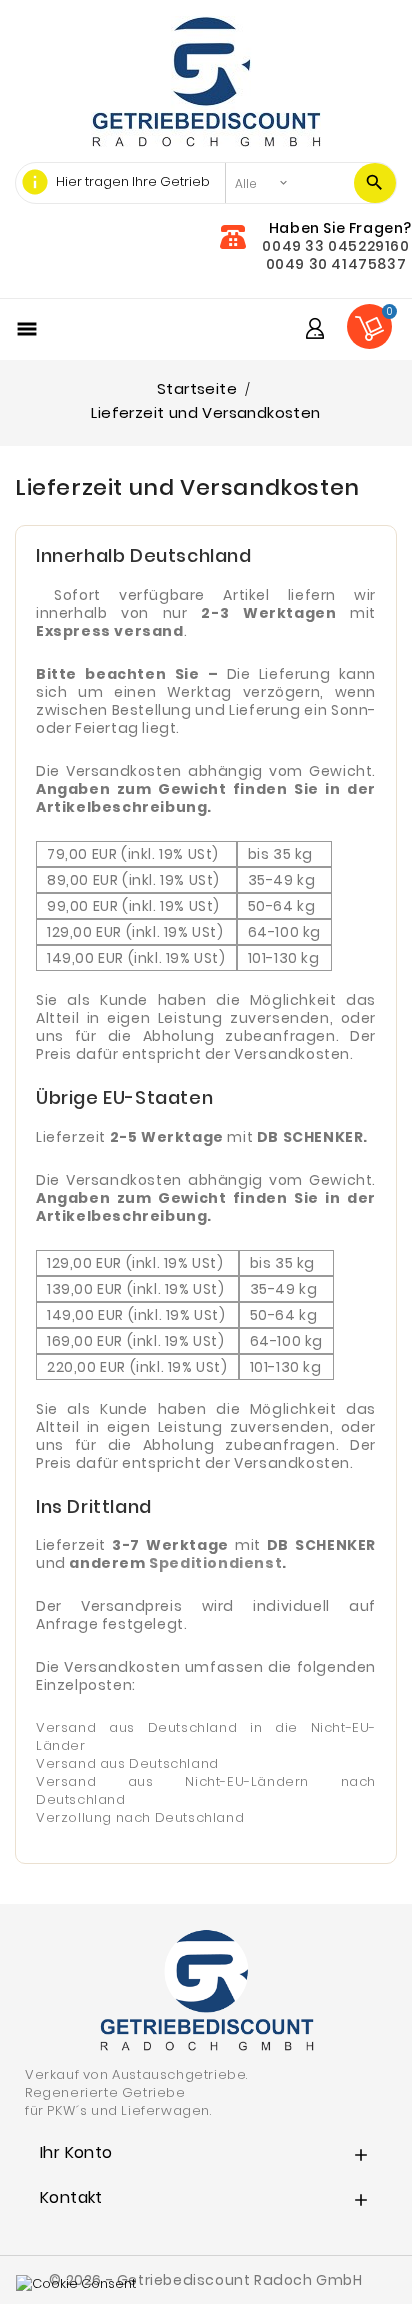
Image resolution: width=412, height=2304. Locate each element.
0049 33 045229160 (335, 246)
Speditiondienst (215, 1563)
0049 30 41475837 (336, 264)
